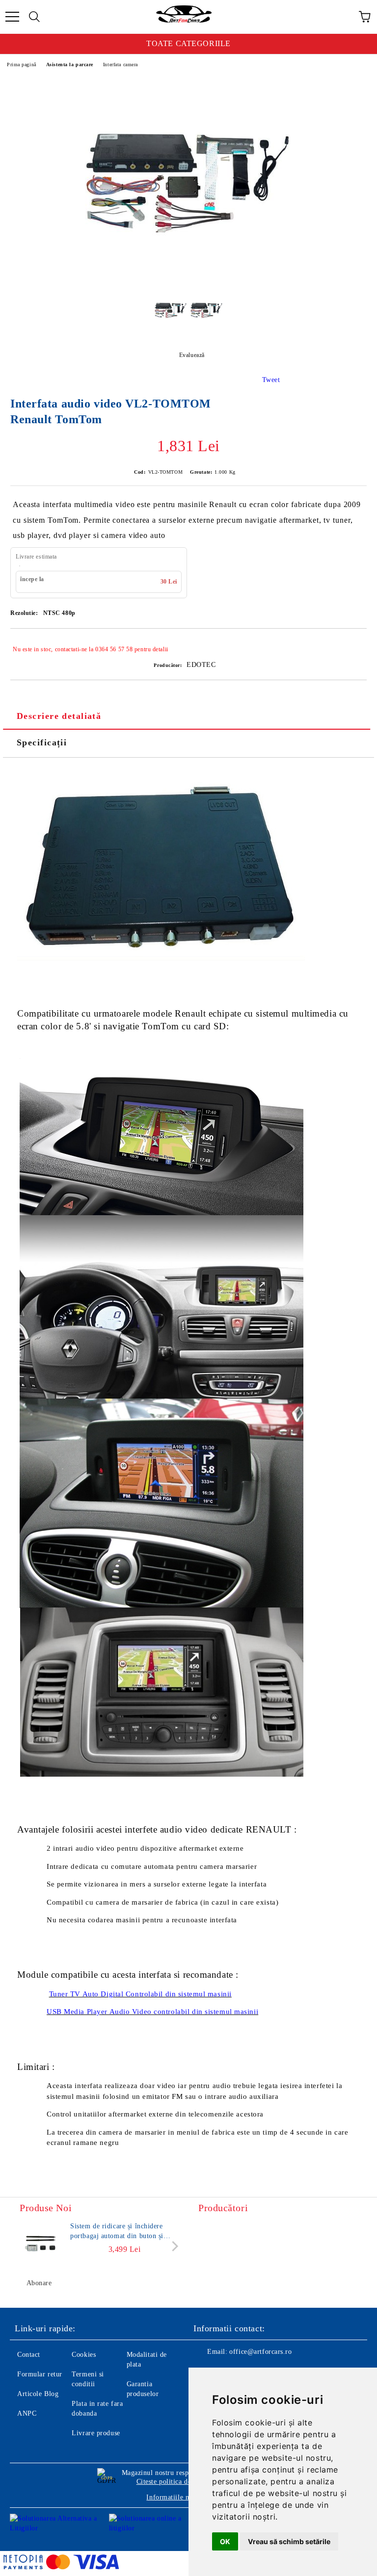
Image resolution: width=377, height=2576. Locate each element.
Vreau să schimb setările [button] (289, 2541)
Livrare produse (96, 2433)
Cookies (84, 2355)
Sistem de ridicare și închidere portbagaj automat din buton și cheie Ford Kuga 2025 (117, 2232)
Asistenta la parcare (70, 64)
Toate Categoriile (188, 43)
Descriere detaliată (59, 716)
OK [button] (225, 2541)
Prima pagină (22, 64)
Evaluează (192, 355)
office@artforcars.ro (260, 2352)
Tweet (271, 380)
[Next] (173, 2246)
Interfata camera (121, 64)
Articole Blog (38, 2394)
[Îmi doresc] (353, 645)
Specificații (42, 742)
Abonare (39, 2283)
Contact (29, 2355)
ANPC (27, 2413)
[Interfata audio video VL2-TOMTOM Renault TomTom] (188, 279)
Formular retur (40, 2374)
